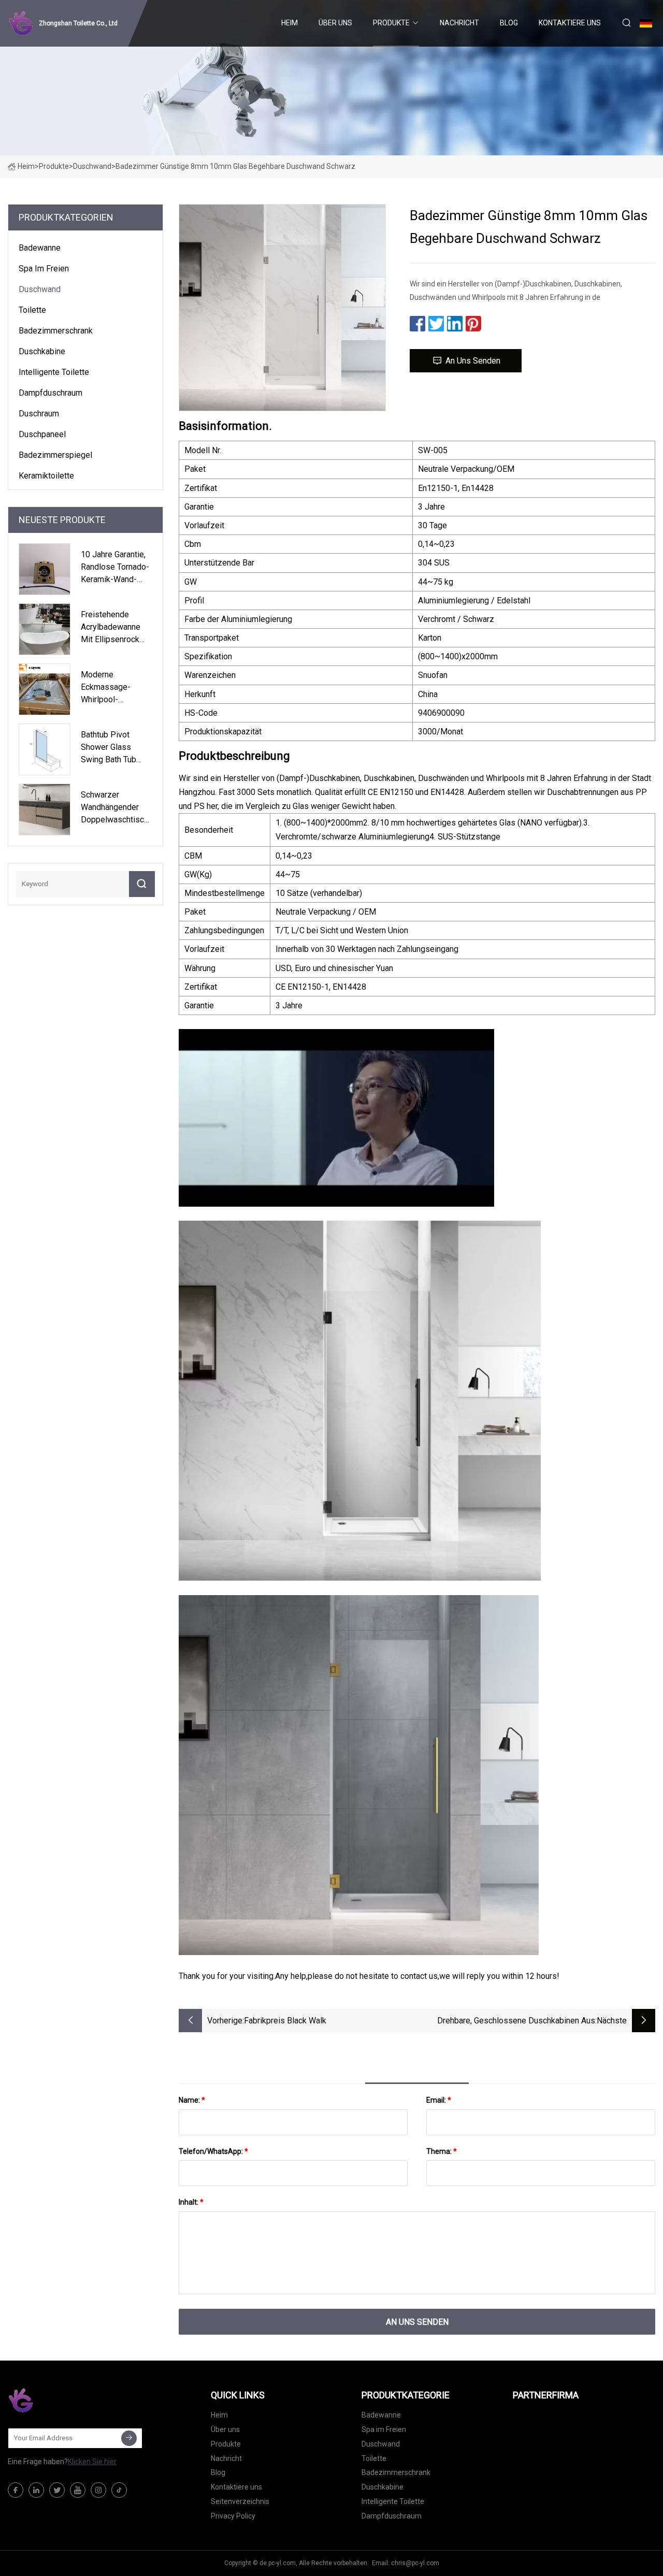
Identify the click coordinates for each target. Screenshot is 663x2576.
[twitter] (57, 2490)
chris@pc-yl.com (415, 2563)
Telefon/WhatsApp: (213, 2151)
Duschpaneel (42, 434)
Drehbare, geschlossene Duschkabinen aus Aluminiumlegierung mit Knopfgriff (516, 2022)
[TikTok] (119, 2490)
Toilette (32, 310)
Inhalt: (191, 2202)
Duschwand (92, 166)
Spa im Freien (44, 269)
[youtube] (78, 2490)
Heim (290, 23)
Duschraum (39, 414)
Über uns (335, 23)
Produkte (391, 23)
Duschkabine (42, 351)
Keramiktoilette (46, 476)
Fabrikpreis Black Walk (285, 2021)
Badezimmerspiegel (55, 455)
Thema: (442, 2151)
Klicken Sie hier (92, 2462)
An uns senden (473, 361)
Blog (509, 23)
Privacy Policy (233, 2516)
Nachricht (459, 23)
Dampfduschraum (51, 393)
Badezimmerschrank (56, 331)
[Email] (129, 2438)
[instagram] (98, 2490)
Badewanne (40, 248)
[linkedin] (36, 2490)
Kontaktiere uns (570, 23)
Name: (192, 2100)
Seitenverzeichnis (240, 2501)
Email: (439, 2100)
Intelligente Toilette (54, 372)
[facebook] (16, 2490)
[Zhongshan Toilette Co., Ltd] (60, 2400)
